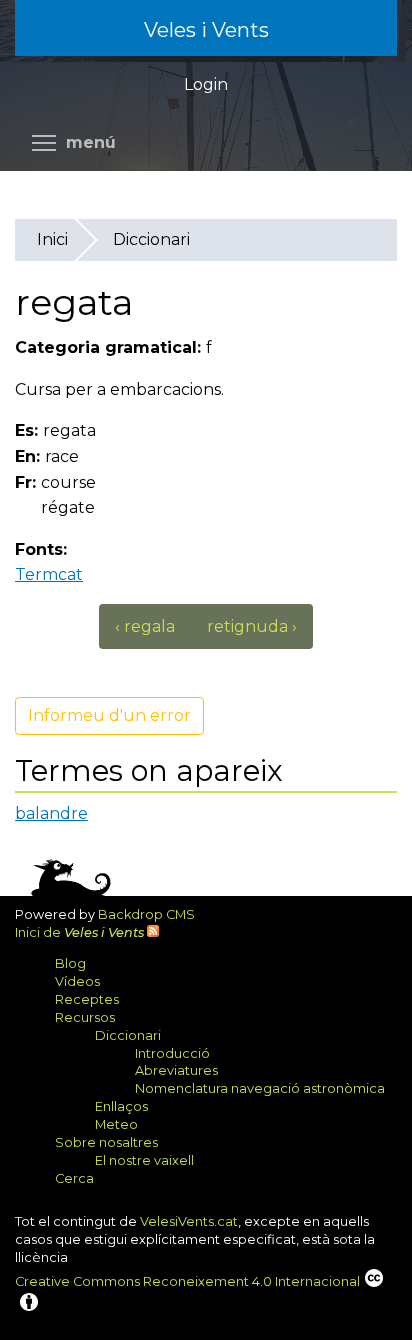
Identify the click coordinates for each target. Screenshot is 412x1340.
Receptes (87, 999)
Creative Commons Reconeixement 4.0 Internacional (187, 1281)
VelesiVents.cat (189, 1221)
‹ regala (145, 626)
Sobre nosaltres (106, 1142)
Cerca (74, 1178)
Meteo (116, 1124)
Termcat (56, 574)
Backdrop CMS (154, 914)
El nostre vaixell (144, 1160)
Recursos (85, 1017)
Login (206, 84)
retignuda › (252, 626)
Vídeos (77, 981)
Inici (52, 239)
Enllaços (121, 1106)
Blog (70, 963)
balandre (51, 813)
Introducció (172, 1053)
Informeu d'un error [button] (109, 715)
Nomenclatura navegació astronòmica (260, 1088)
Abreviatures (176, 1070)
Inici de (79, 932)
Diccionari (151, 239)
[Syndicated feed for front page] (153, 932)
